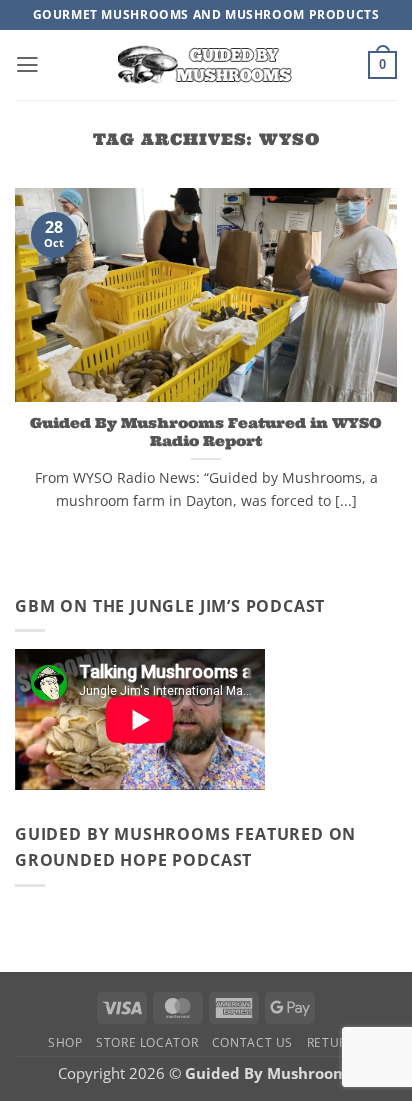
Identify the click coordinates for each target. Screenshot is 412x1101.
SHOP (65, 1042)
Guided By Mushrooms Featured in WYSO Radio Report (206, 432)
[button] (27, 65)
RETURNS (335, 1042)
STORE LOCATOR (147, 1042)
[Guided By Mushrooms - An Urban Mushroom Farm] (206, 64)
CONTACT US (252, 1042)
